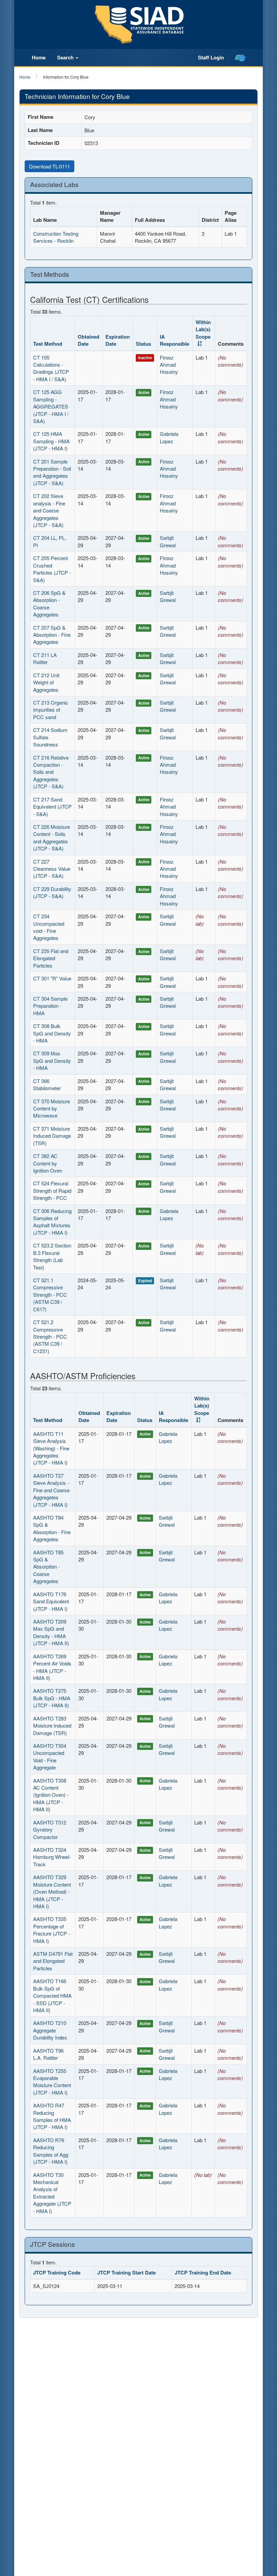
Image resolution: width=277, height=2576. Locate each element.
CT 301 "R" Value (52, 978)
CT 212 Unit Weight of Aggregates (46, 682)
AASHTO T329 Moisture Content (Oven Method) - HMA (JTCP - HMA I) (52, 1891)
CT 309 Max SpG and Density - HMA (52, 1060)
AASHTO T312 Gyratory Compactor (50, 1830)
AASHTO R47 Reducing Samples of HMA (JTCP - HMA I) (52, 2116)
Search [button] (66, 57)
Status (143, 344)
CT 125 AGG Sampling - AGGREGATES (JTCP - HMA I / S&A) (51, 406)
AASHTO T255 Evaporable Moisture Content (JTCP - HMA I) (52, 2082)
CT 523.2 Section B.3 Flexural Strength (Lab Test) (52, 1256)
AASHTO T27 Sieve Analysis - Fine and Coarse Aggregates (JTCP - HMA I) (51, 1490)
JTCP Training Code (57, 2272)
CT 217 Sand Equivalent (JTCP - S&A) (52, 807)
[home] (240, 58)
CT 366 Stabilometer (47, 1084)
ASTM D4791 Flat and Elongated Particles (53, 1961)
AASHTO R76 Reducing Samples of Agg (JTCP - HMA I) (51, 2151)
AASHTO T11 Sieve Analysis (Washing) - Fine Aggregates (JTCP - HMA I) (51, 1448)
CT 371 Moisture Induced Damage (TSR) (52, 1136)
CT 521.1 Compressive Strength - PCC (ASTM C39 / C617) (50, 1295)
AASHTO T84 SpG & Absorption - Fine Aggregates (52, 1528)
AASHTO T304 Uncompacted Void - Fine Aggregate (50, 1756)
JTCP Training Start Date (127, 2272)
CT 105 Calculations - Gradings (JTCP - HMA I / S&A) (51, 368)
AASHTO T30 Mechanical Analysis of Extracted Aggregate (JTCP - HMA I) (52, 2193)
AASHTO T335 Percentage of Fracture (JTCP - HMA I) (52, 1930)
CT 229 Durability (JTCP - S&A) (52, 892)
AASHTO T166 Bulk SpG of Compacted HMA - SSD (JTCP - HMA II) (52, 1995)
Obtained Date (89, 340)
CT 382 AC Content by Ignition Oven (48, 1163)
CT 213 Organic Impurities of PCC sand (51, 710)
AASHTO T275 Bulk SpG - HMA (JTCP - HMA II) (52, 1698)
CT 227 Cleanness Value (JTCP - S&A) (52, 869)
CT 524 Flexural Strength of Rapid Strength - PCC (52, 1190)
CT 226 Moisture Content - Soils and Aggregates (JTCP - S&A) (52, 837)
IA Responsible (174, 340)
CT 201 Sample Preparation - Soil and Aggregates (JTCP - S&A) (52, 472)
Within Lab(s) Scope (203, 329)
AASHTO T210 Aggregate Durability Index (50, 2030)
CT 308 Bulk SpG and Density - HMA (52, 1033)
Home (39, 57)
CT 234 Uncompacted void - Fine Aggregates (49, 927)
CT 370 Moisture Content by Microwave (52, 1108)
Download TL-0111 (49, 166)
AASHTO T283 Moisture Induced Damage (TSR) (52, 1726)
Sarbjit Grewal (168, 541)
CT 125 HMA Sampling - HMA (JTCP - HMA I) (51, 441)
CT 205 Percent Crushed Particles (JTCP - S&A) (52, 569)
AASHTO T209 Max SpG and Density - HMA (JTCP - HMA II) (51, 1632)
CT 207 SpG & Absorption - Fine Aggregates (52, 635)
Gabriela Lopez (169, 437)
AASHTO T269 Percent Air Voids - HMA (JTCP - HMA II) (52, 1667)
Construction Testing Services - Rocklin (56, 237)
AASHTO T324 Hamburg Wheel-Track (52, 1857)
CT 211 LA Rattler (45, 658)
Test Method (48, 344)
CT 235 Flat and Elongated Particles (51, 958)
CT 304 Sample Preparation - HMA (50, 1006)
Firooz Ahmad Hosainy (169, 365)
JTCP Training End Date (203, 2272)
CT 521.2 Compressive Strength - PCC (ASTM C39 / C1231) (50, 1336)
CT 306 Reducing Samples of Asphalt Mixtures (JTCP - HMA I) (52, 1222)
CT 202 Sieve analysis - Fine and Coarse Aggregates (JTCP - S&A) (49, 510)
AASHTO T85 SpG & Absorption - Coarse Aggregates (48, 1567)
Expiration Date (118, 340)
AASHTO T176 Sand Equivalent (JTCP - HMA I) (51, 1601)
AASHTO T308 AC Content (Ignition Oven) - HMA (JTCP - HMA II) (51, 1795)
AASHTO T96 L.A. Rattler (48, 2054)
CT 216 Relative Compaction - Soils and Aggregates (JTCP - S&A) (51, 772)
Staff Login (211, 57)
